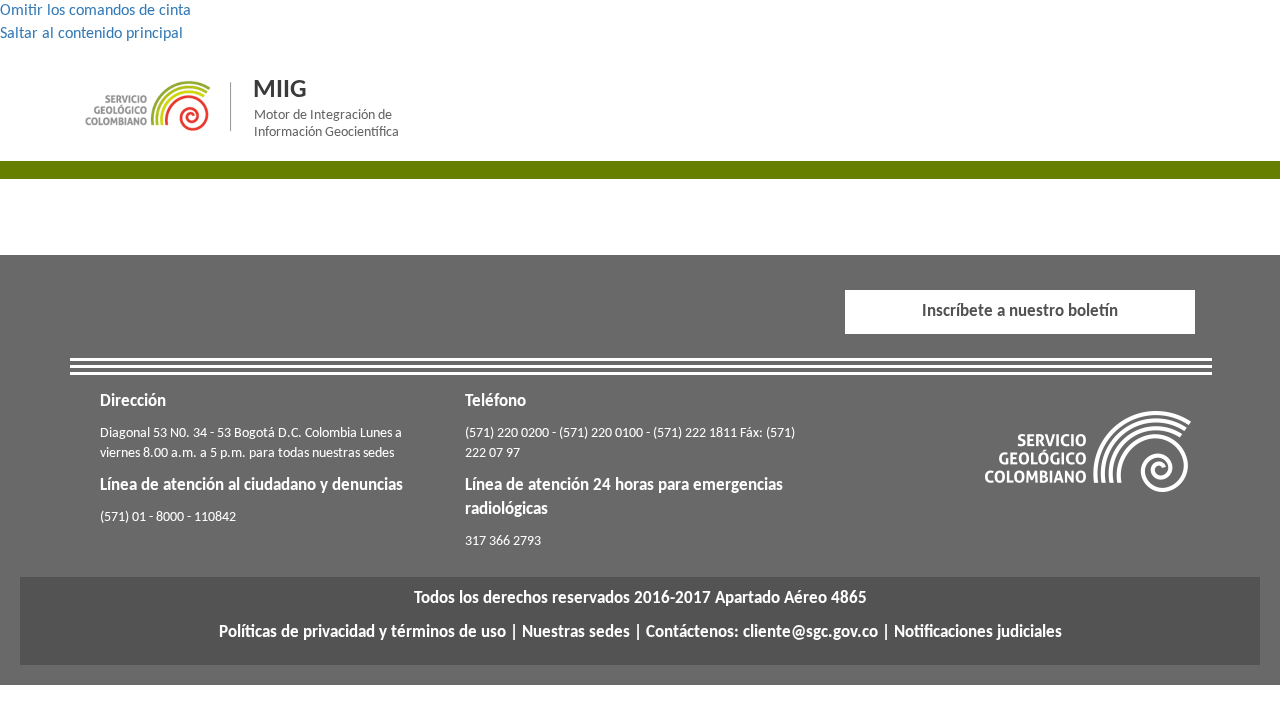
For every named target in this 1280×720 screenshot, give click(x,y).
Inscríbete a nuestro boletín (1020, 311)
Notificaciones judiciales (978, 632)
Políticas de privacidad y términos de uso (362, 632)
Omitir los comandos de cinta (95, 11)
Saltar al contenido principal (91, 34)
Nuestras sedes (576, 632)
